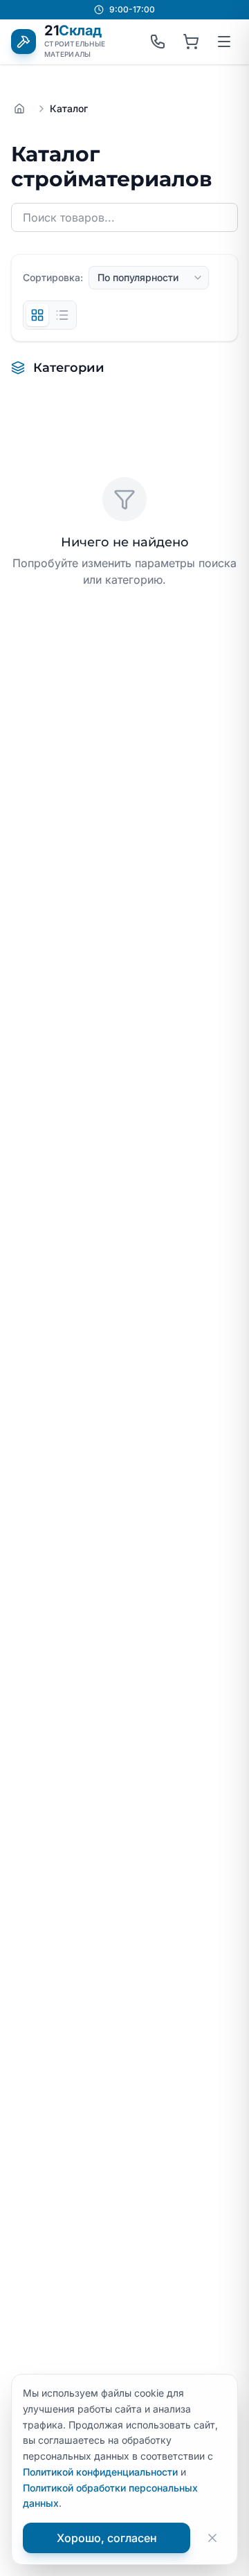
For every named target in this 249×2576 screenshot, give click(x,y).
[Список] (62, 315)
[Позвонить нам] (158, 42)
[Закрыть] (212, 2538)
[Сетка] (37, 315)
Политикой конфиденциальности (100, 2472)
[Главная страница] (19, 109)
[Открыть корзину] (191, 42)
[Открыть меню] (224, 42)
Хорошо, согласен (107, 2538)
